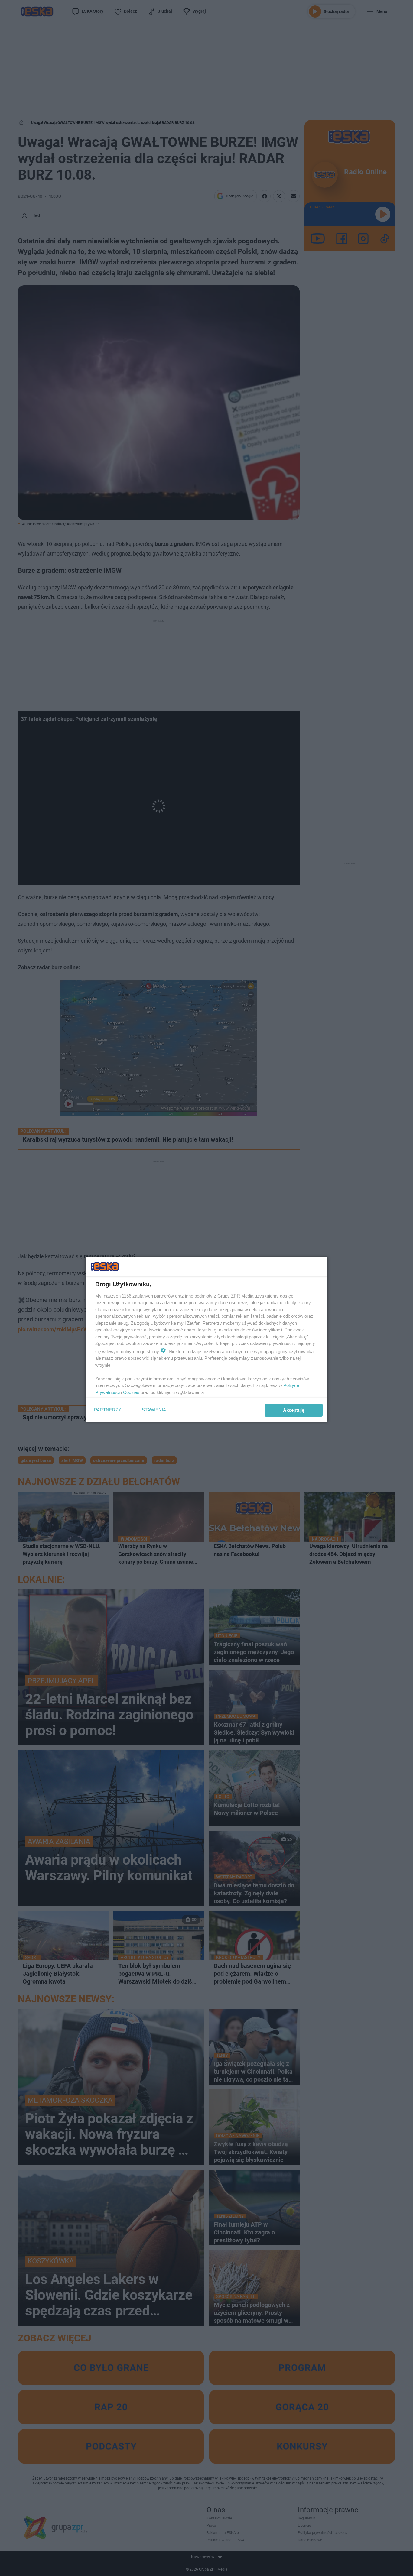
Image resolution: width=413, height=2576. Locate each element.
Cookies (131, 1392)
